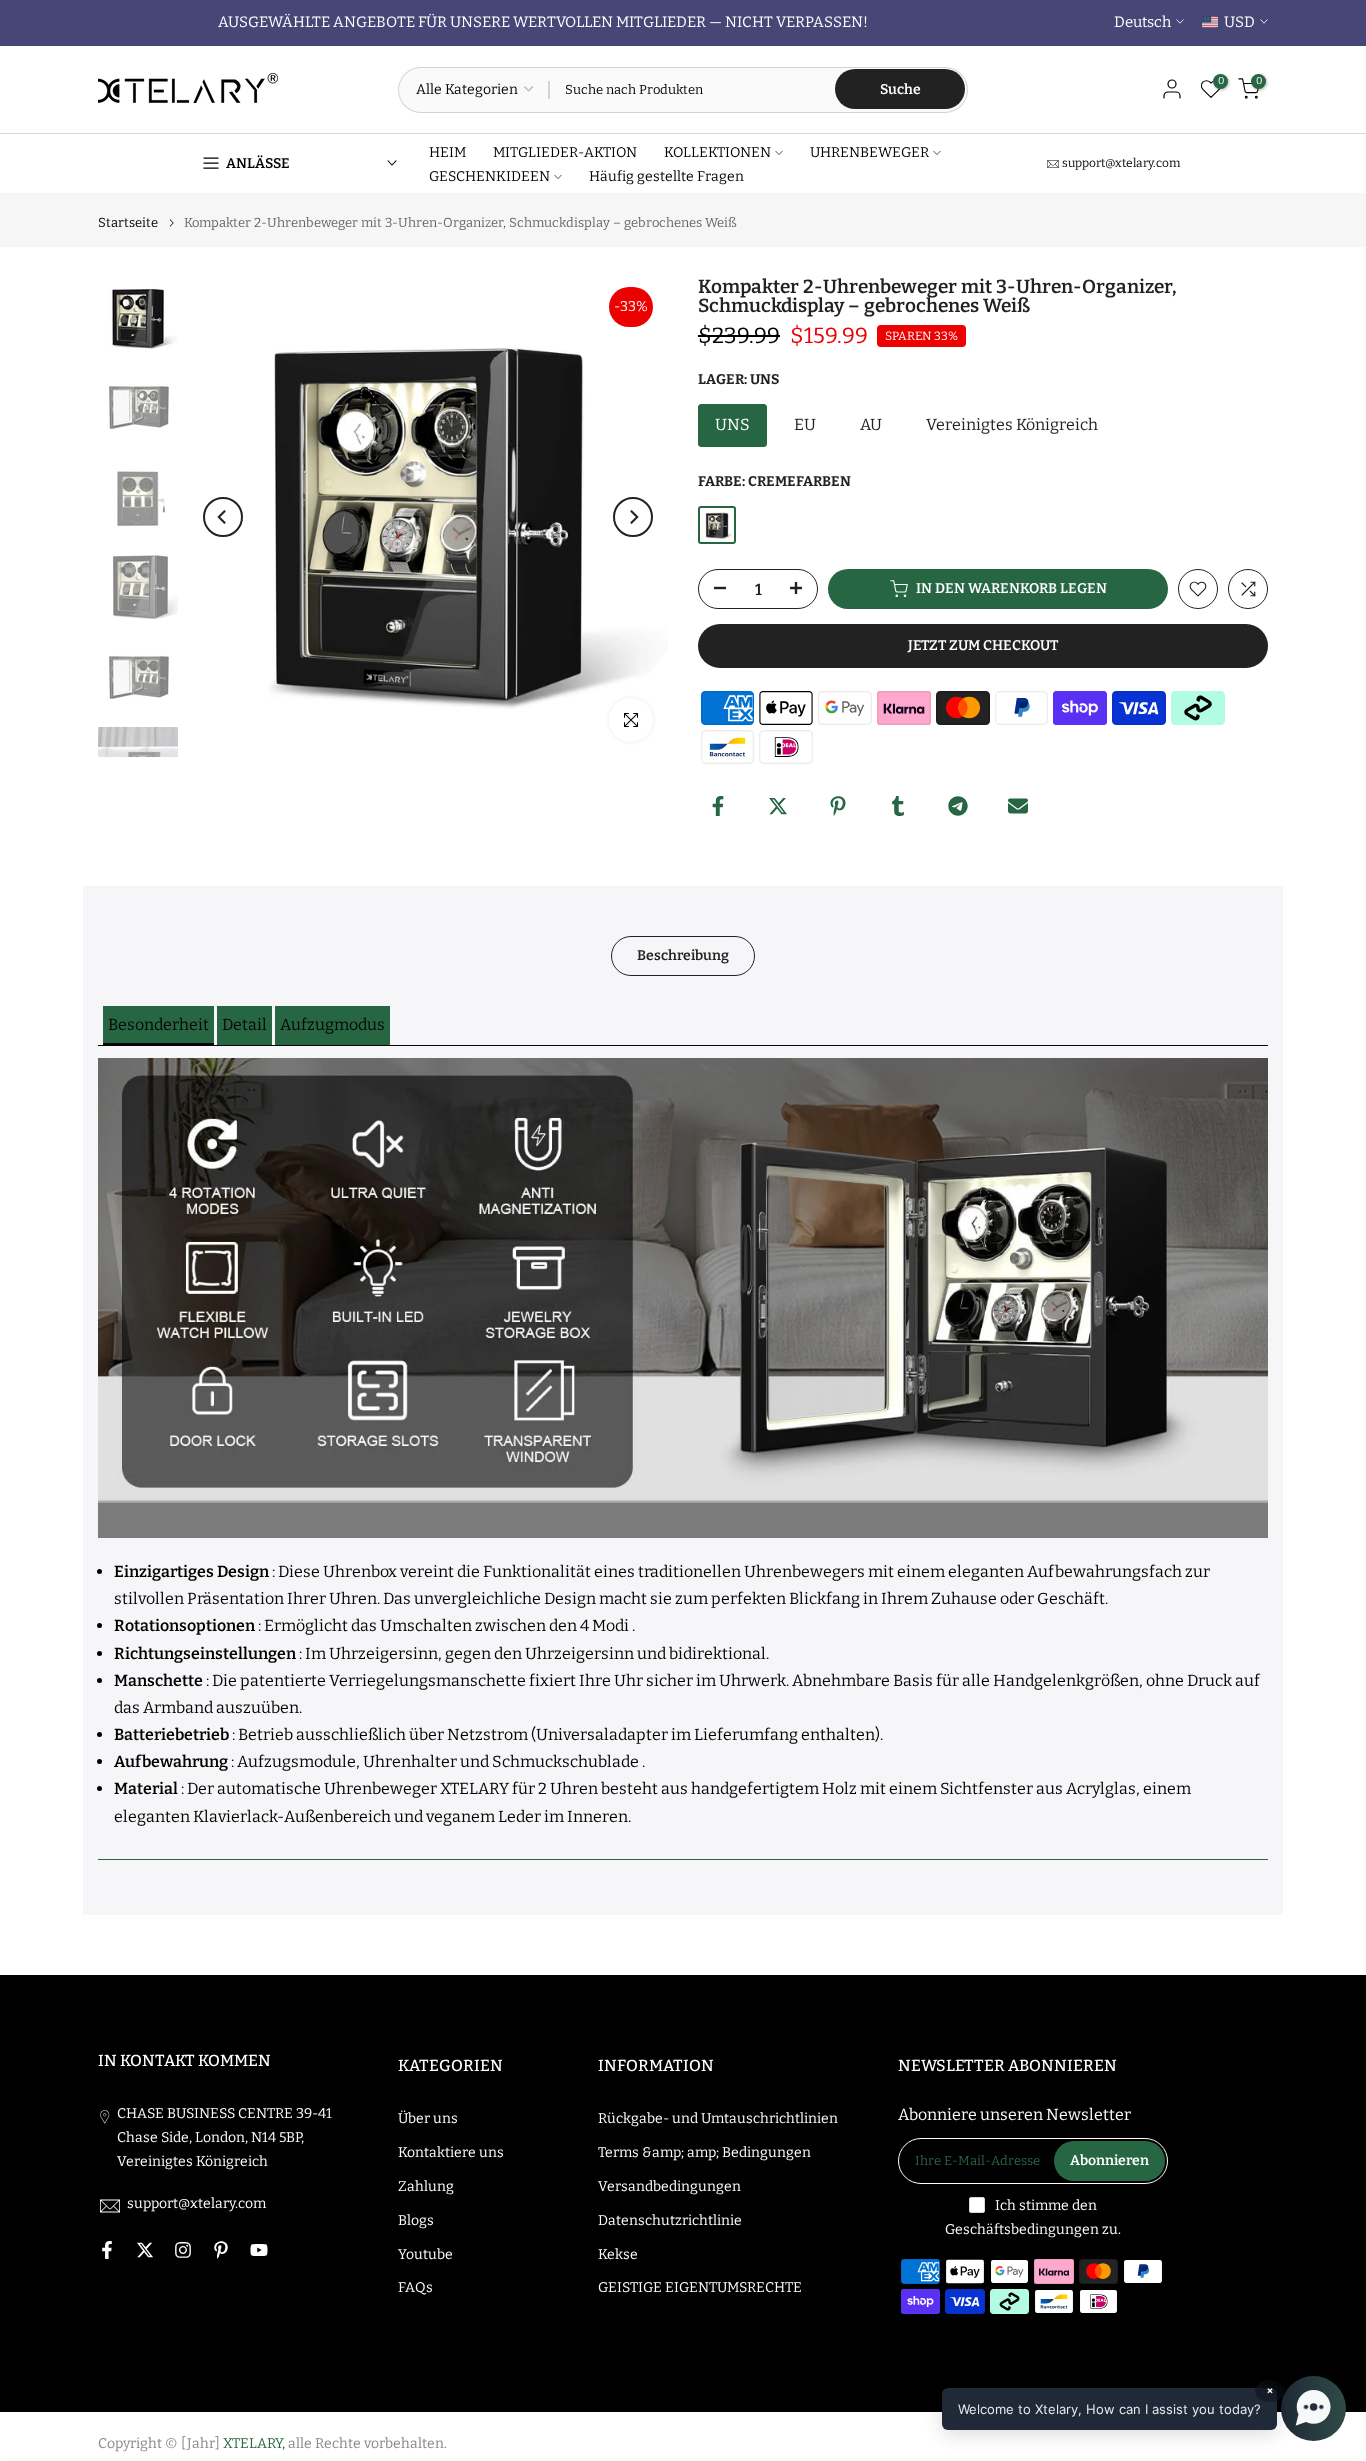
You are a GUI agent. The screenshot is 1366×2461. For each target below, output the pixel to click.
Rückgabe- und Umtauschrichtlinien (718, 2118)
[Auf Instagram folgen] (183, 2250)
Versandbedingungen (669, 2186)
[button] (158, 1025)
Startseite (128, 222)
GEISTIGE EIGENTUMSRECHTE (700, 2287)
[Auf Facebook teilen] (718, 806)
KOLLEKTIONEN (717, 152)
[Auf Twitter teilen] (778, 806)
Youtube (425, 2254)
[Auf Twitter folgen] (145, 2250)
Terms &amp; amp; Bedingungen (704, 2152)
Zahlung (426, 2186)
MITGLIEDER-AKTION (565, 152)
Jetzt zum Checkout (983, 645)
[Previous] (223, 517)
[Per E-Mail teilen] (1018, 806)
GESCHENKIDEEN (489, 176)
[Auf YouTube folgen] (259, 2250)
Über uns (428, 2118)
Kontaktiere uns (451, 2152)
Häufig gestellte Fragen (666, 176)
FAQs (415, 2287)
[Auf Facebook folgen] (107, 2250)
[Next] (633, 517)
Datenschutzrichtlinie (670, 2220)
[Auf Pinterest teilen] (838, 806)
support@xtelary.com (1121, 163)
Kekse (618, 2254)
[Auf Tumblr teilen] (898, 806)
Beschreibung (683, 955)
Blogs (416, 2220)
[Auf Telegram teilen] (958, 806)
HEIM (447, 152)
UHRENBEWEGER (869, 152)
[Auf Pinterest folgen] (221, 2250)
